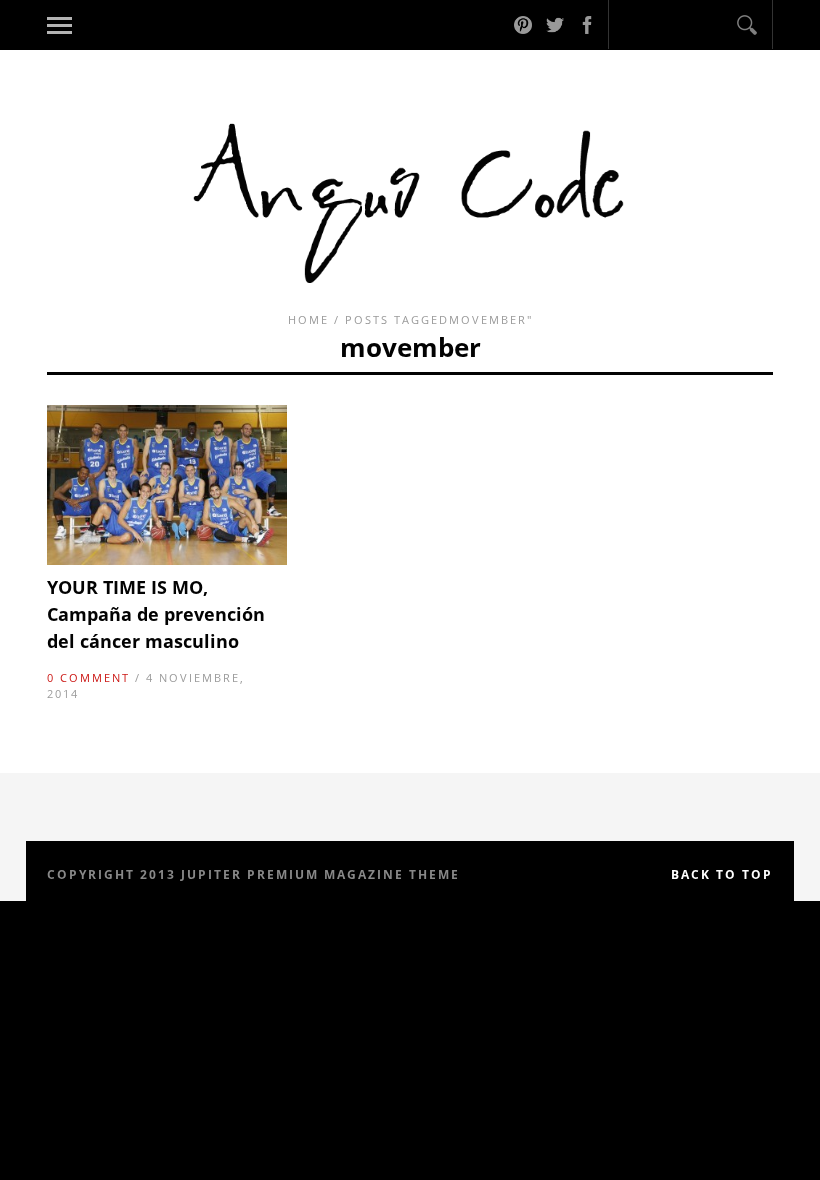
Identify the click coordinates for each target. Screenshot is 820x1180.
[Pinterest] (523, 25)
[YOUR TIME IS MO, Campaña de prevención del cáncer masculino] (167, 560)
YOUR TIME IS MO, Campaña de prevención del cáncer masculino (156, 614)
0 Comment (88, 677)
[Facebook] (587, 25)
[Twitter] (555, 25)
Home (308, 319)
